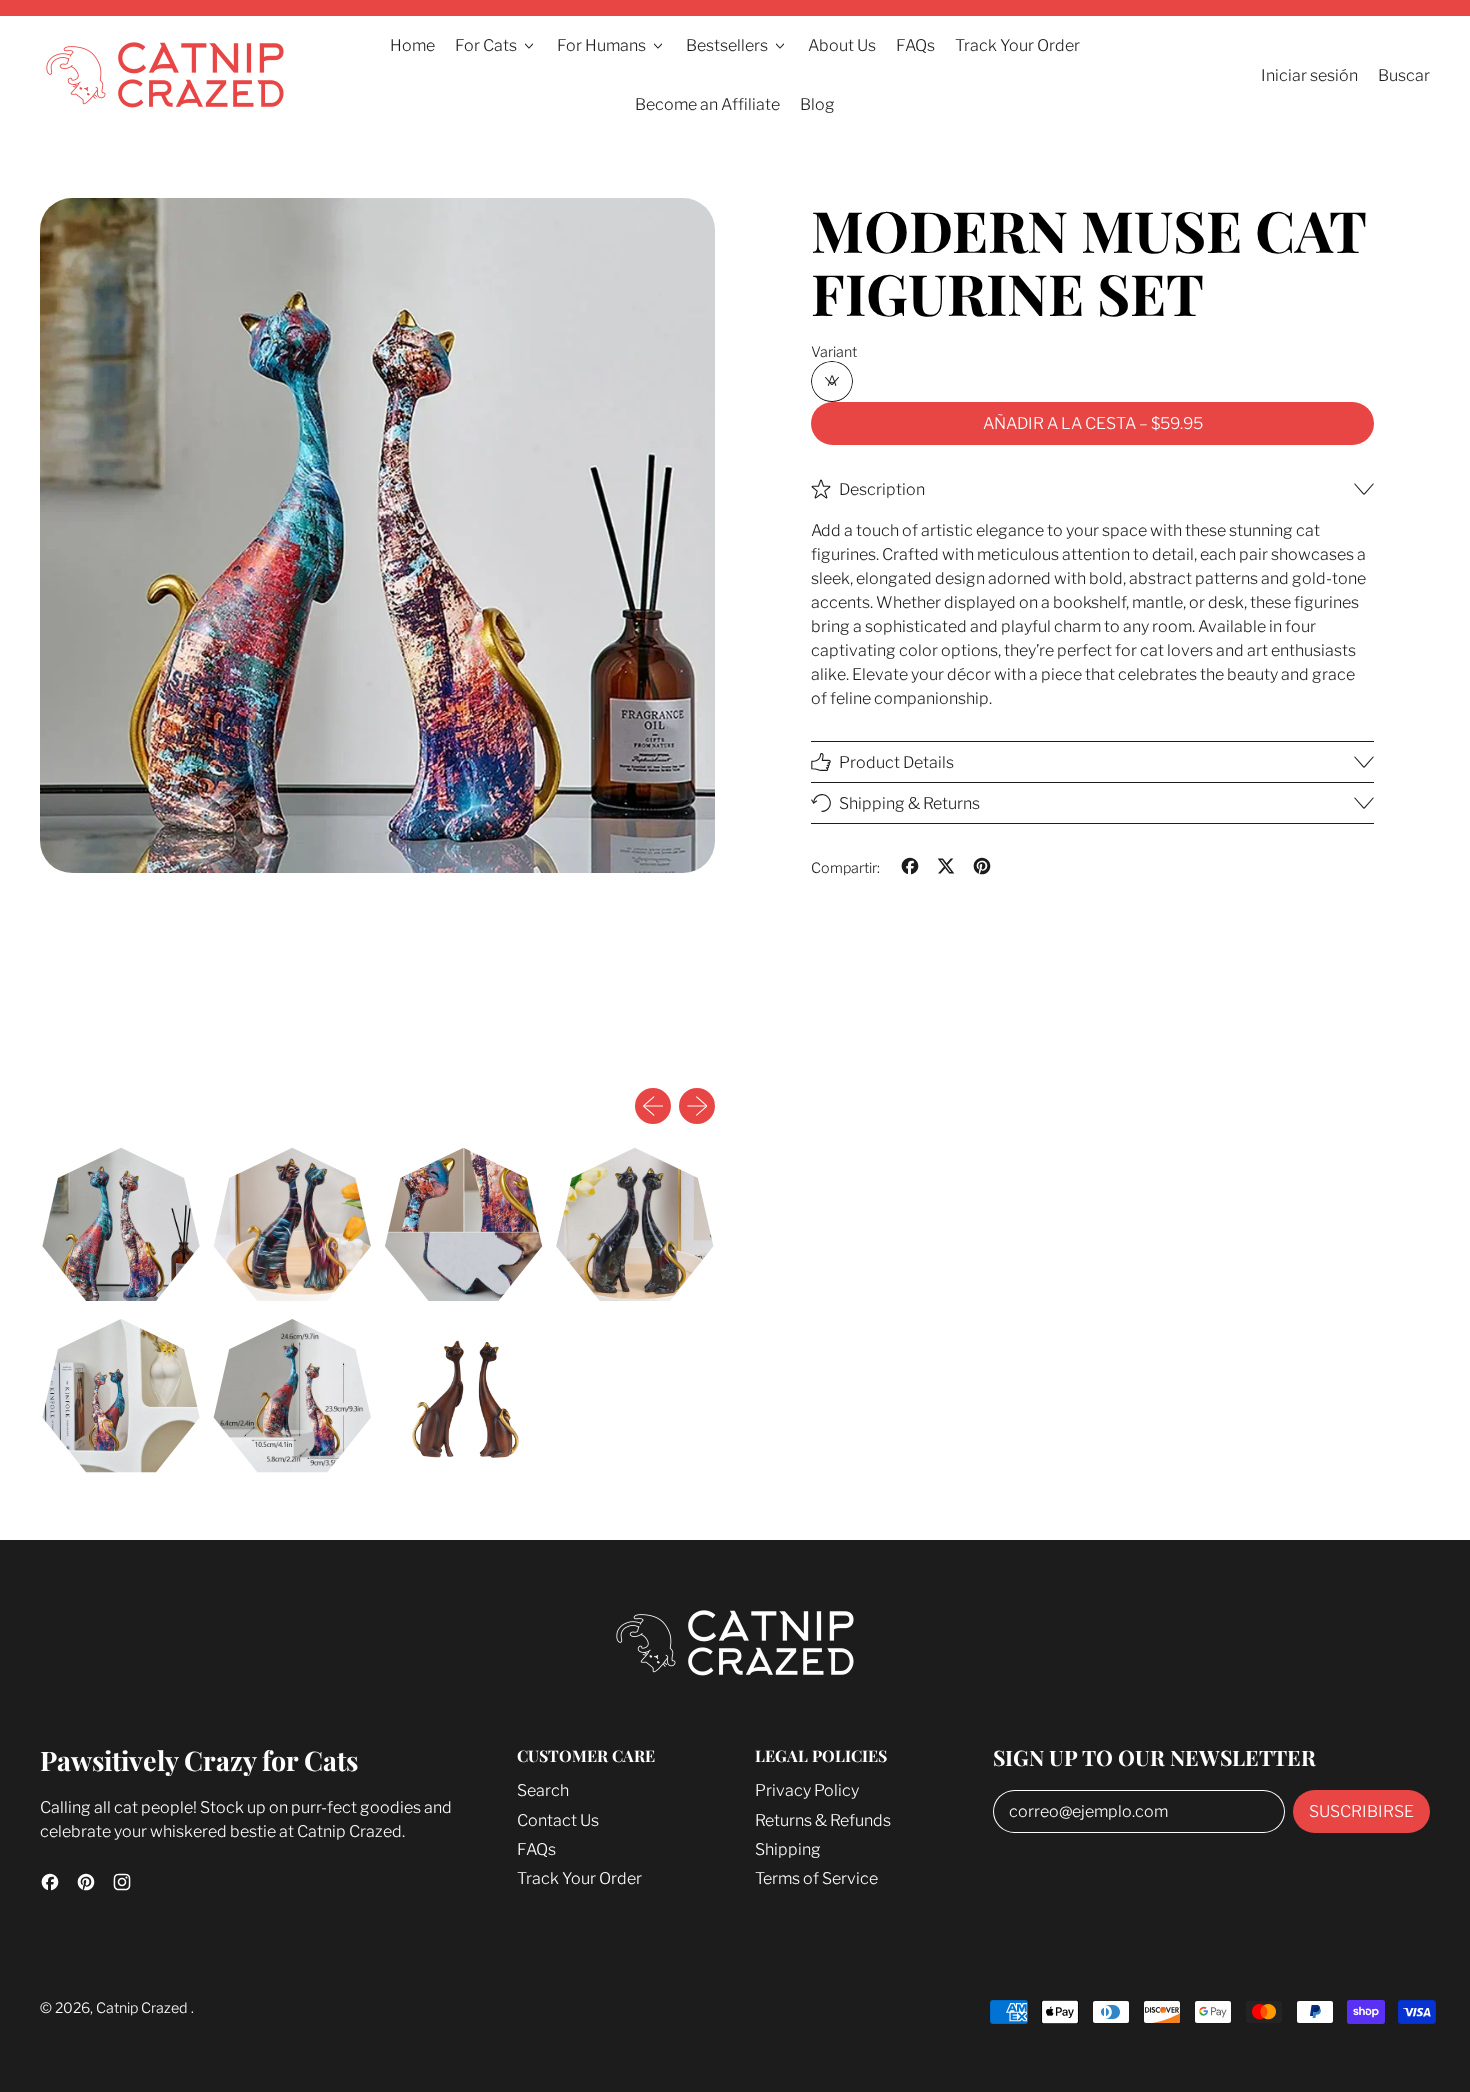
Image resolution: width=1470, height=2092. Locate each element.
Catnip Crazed (143, 2008)
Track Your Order (1017, 45)
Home (412, 45)
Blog (817, 104)
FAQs (915, 45)
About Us (842, 45)
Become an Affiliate (707, 104)
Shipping (788, 1849)
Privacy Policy (807, 1790)
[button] (120, 1224)
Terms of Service (816, 1878)
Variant (834, 352)
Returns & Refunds (823, 1820)
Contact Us (558, 1820)
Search (543, 1790)
